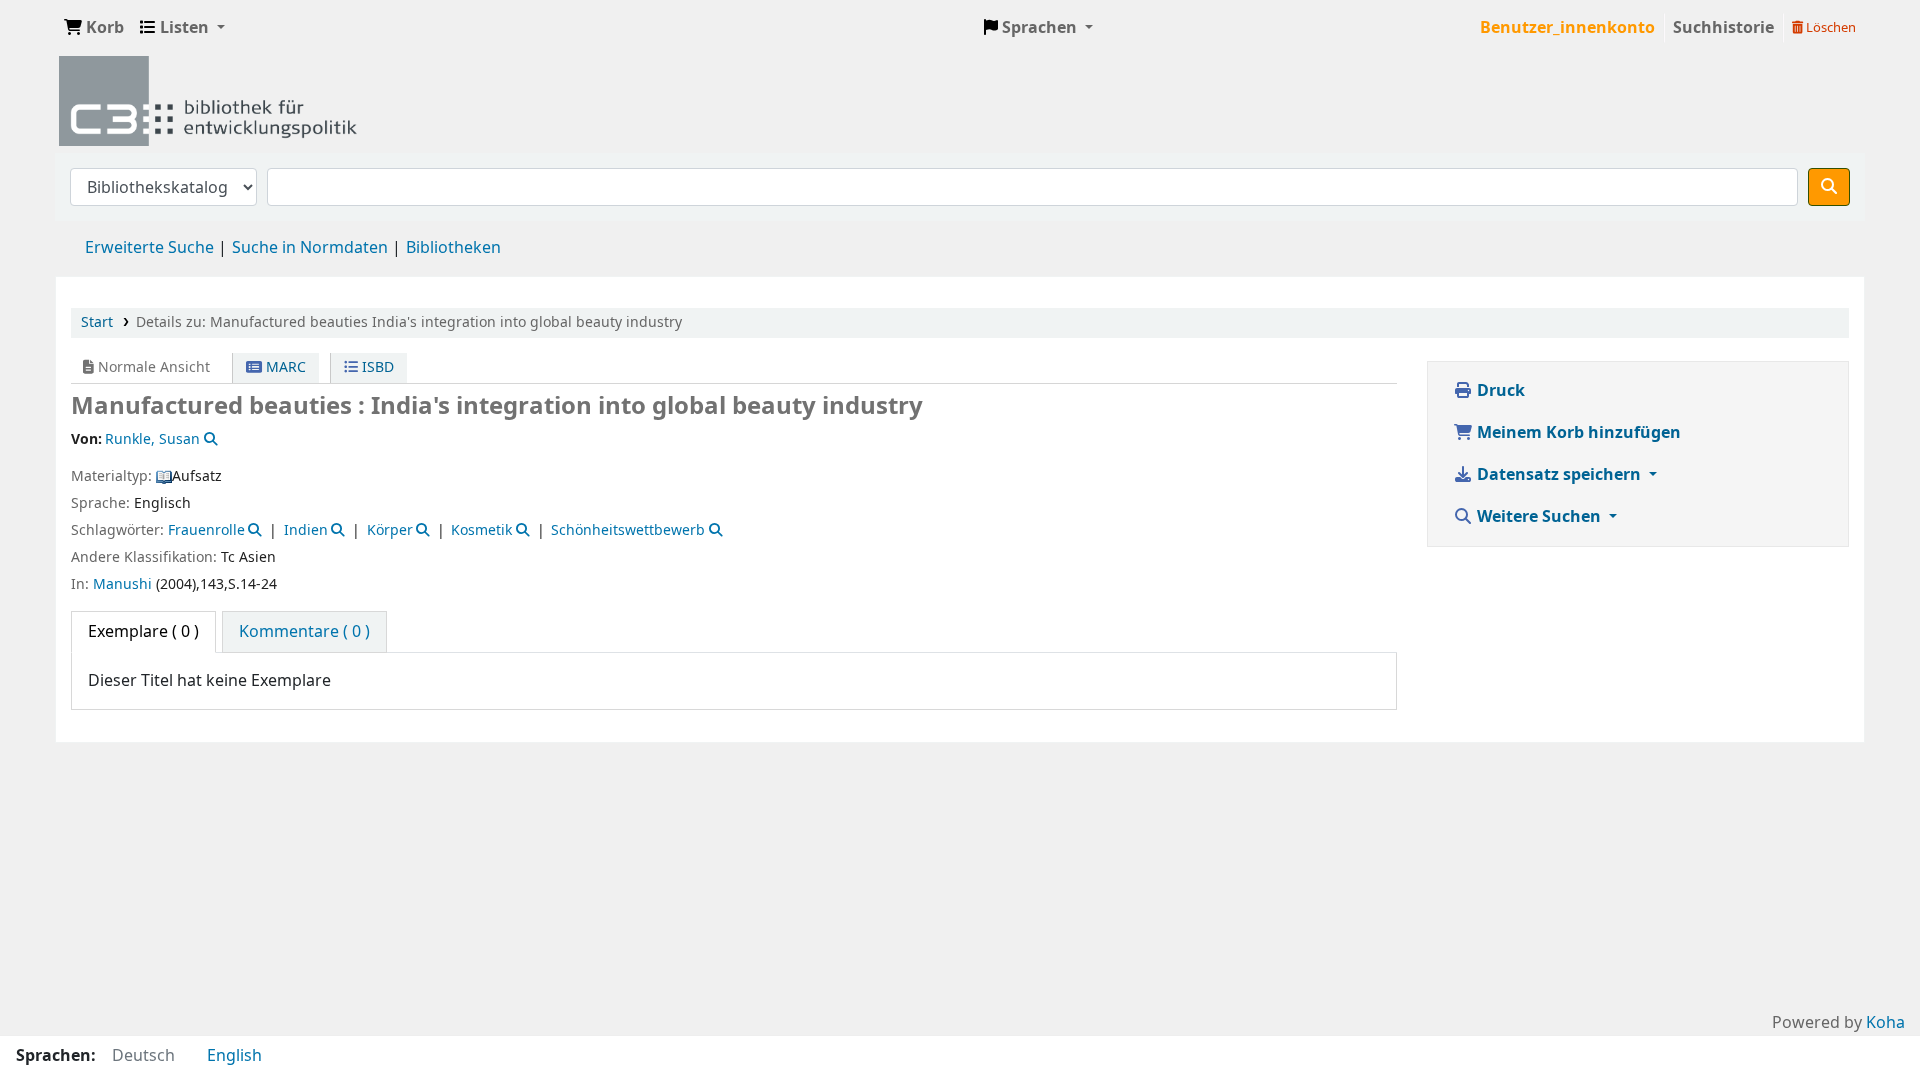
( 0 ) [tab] (143, 632)
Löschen (1829, 27)
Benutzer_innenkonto (1567, 28)
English (234, 1056)
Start (97, 322)
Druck (1499, 391)
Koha (1885, 1023)
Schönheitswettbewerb (628, 530)
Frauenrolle (206, 530)
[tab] (304, 632)
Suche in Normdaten (310, 248)
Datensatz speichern (1559, 475)
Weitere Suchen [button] (1539, 517)
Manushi (122, 584)
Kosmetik (481, 530)
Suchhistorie (1723, 28)
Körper (390, 530)
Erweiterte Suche (149, 248)
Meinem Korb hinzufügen (1577, 433)
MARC (284, 367)
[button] (94, 28)
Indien (306, 530)
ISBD (376, 367)
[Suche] (1829, 187)
